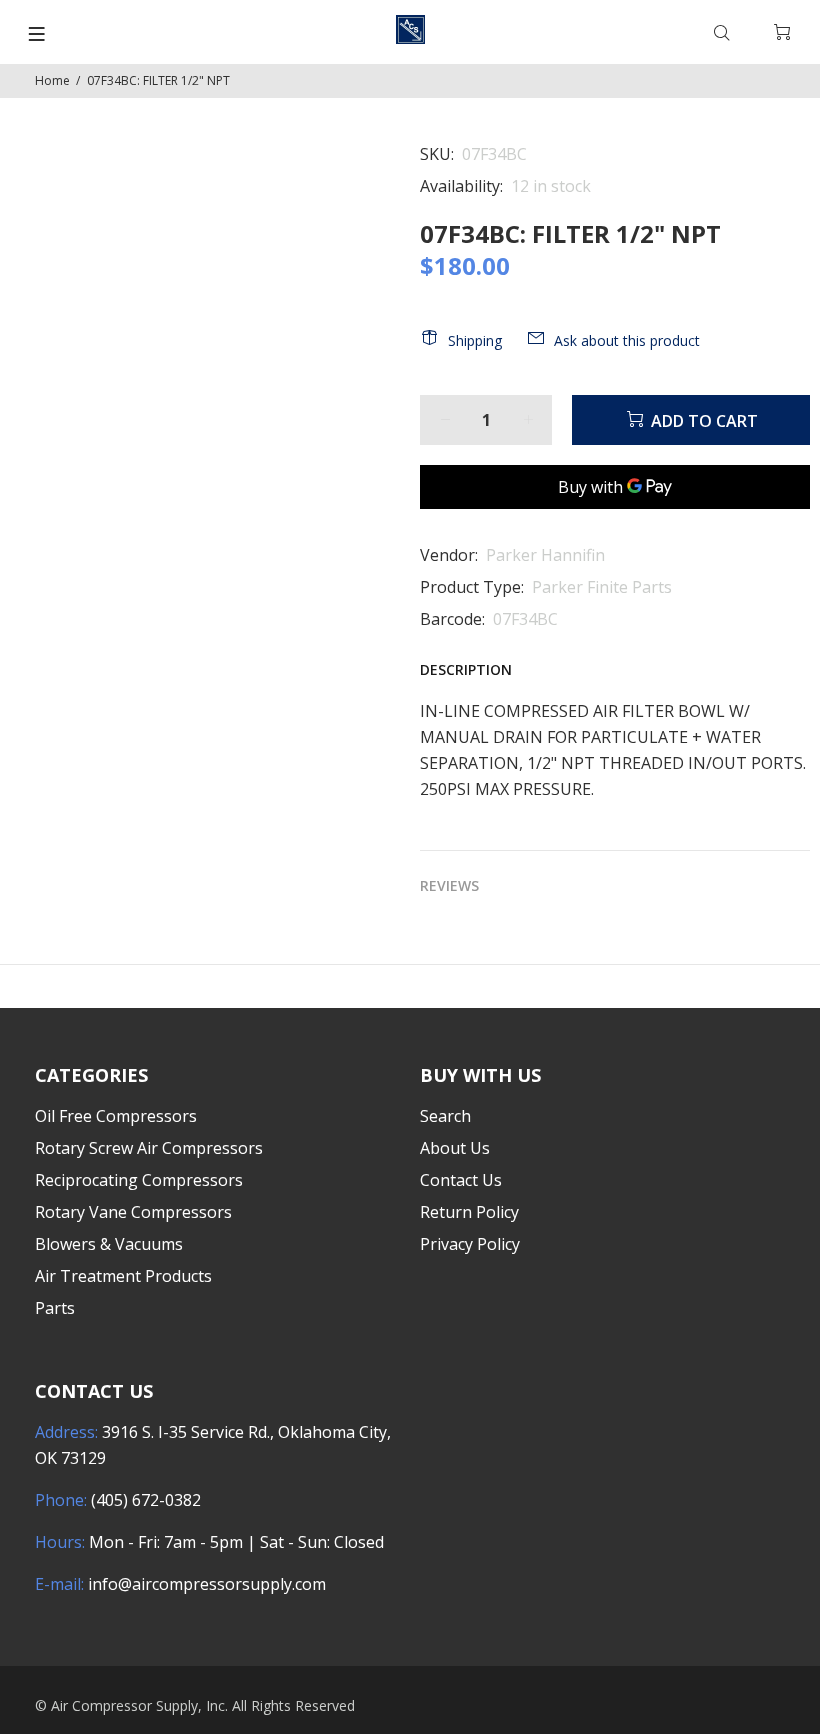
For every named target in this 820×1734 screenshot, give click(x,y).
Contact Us (461, 1180)
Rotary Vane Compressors (133, 1212)
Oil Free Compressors (116, 1116)
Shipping (475, 340)
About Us (455, 1148)
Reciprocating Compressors (139, 1180)
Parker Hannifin (545, 555)
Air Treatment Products (123, 1276)
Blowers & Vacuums (109, 1244)
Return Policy (469, 1212)
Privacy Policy (470, 1244)
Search (445, 1116)
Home (52, 80)
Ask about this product (627, 340)
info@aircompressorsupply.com (207, 1584)
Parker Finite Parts (602, 587)
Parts (55, 1308)
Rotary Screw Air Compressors (149, 1148)
